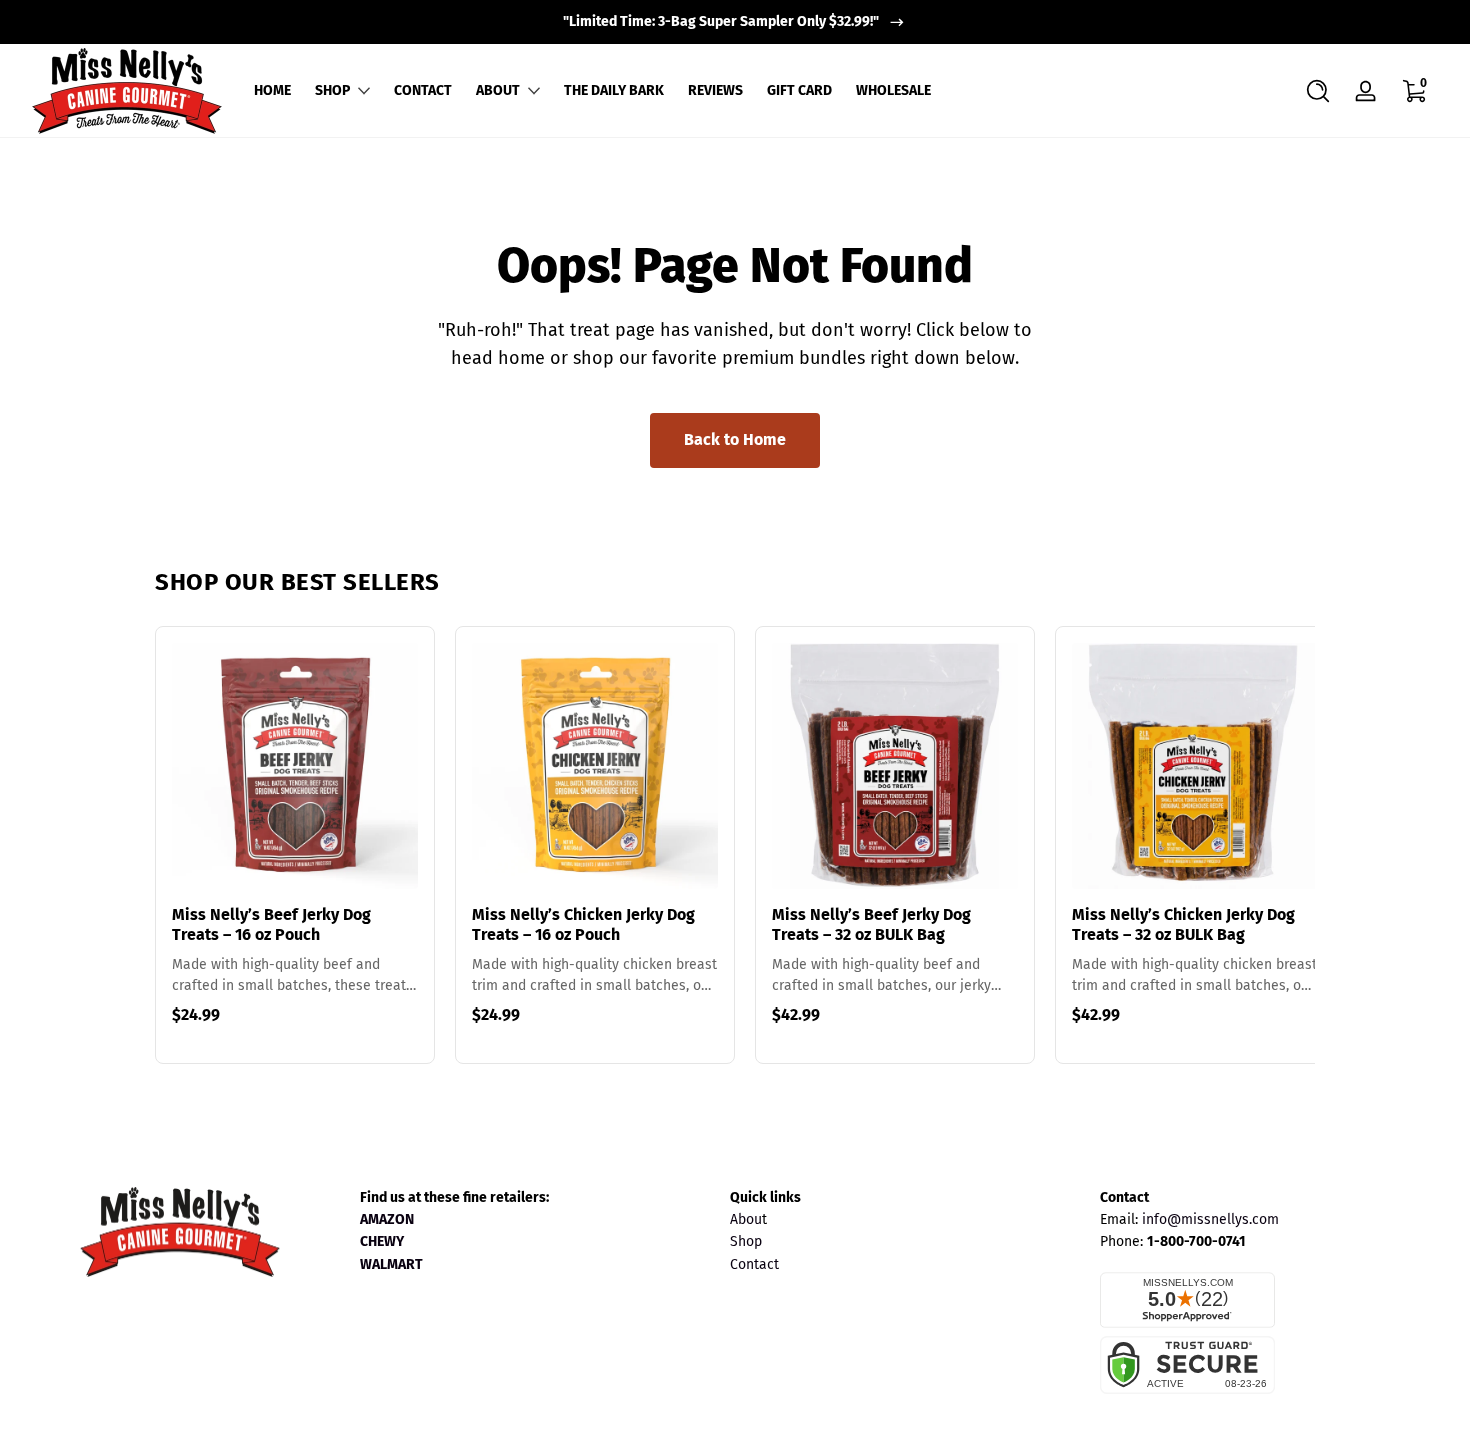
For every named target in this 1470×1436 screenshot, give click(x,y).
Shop (746, 1241)
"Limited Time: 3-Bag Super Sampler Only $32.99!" (721, 21)
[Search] (1318, 91)
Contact (754, 1264)
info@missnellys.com (1210, 1219)
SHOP (332, 90)
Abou (746, 1219)
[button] (1318, 91)
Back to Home (735, 439)
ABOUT (498, 90)
